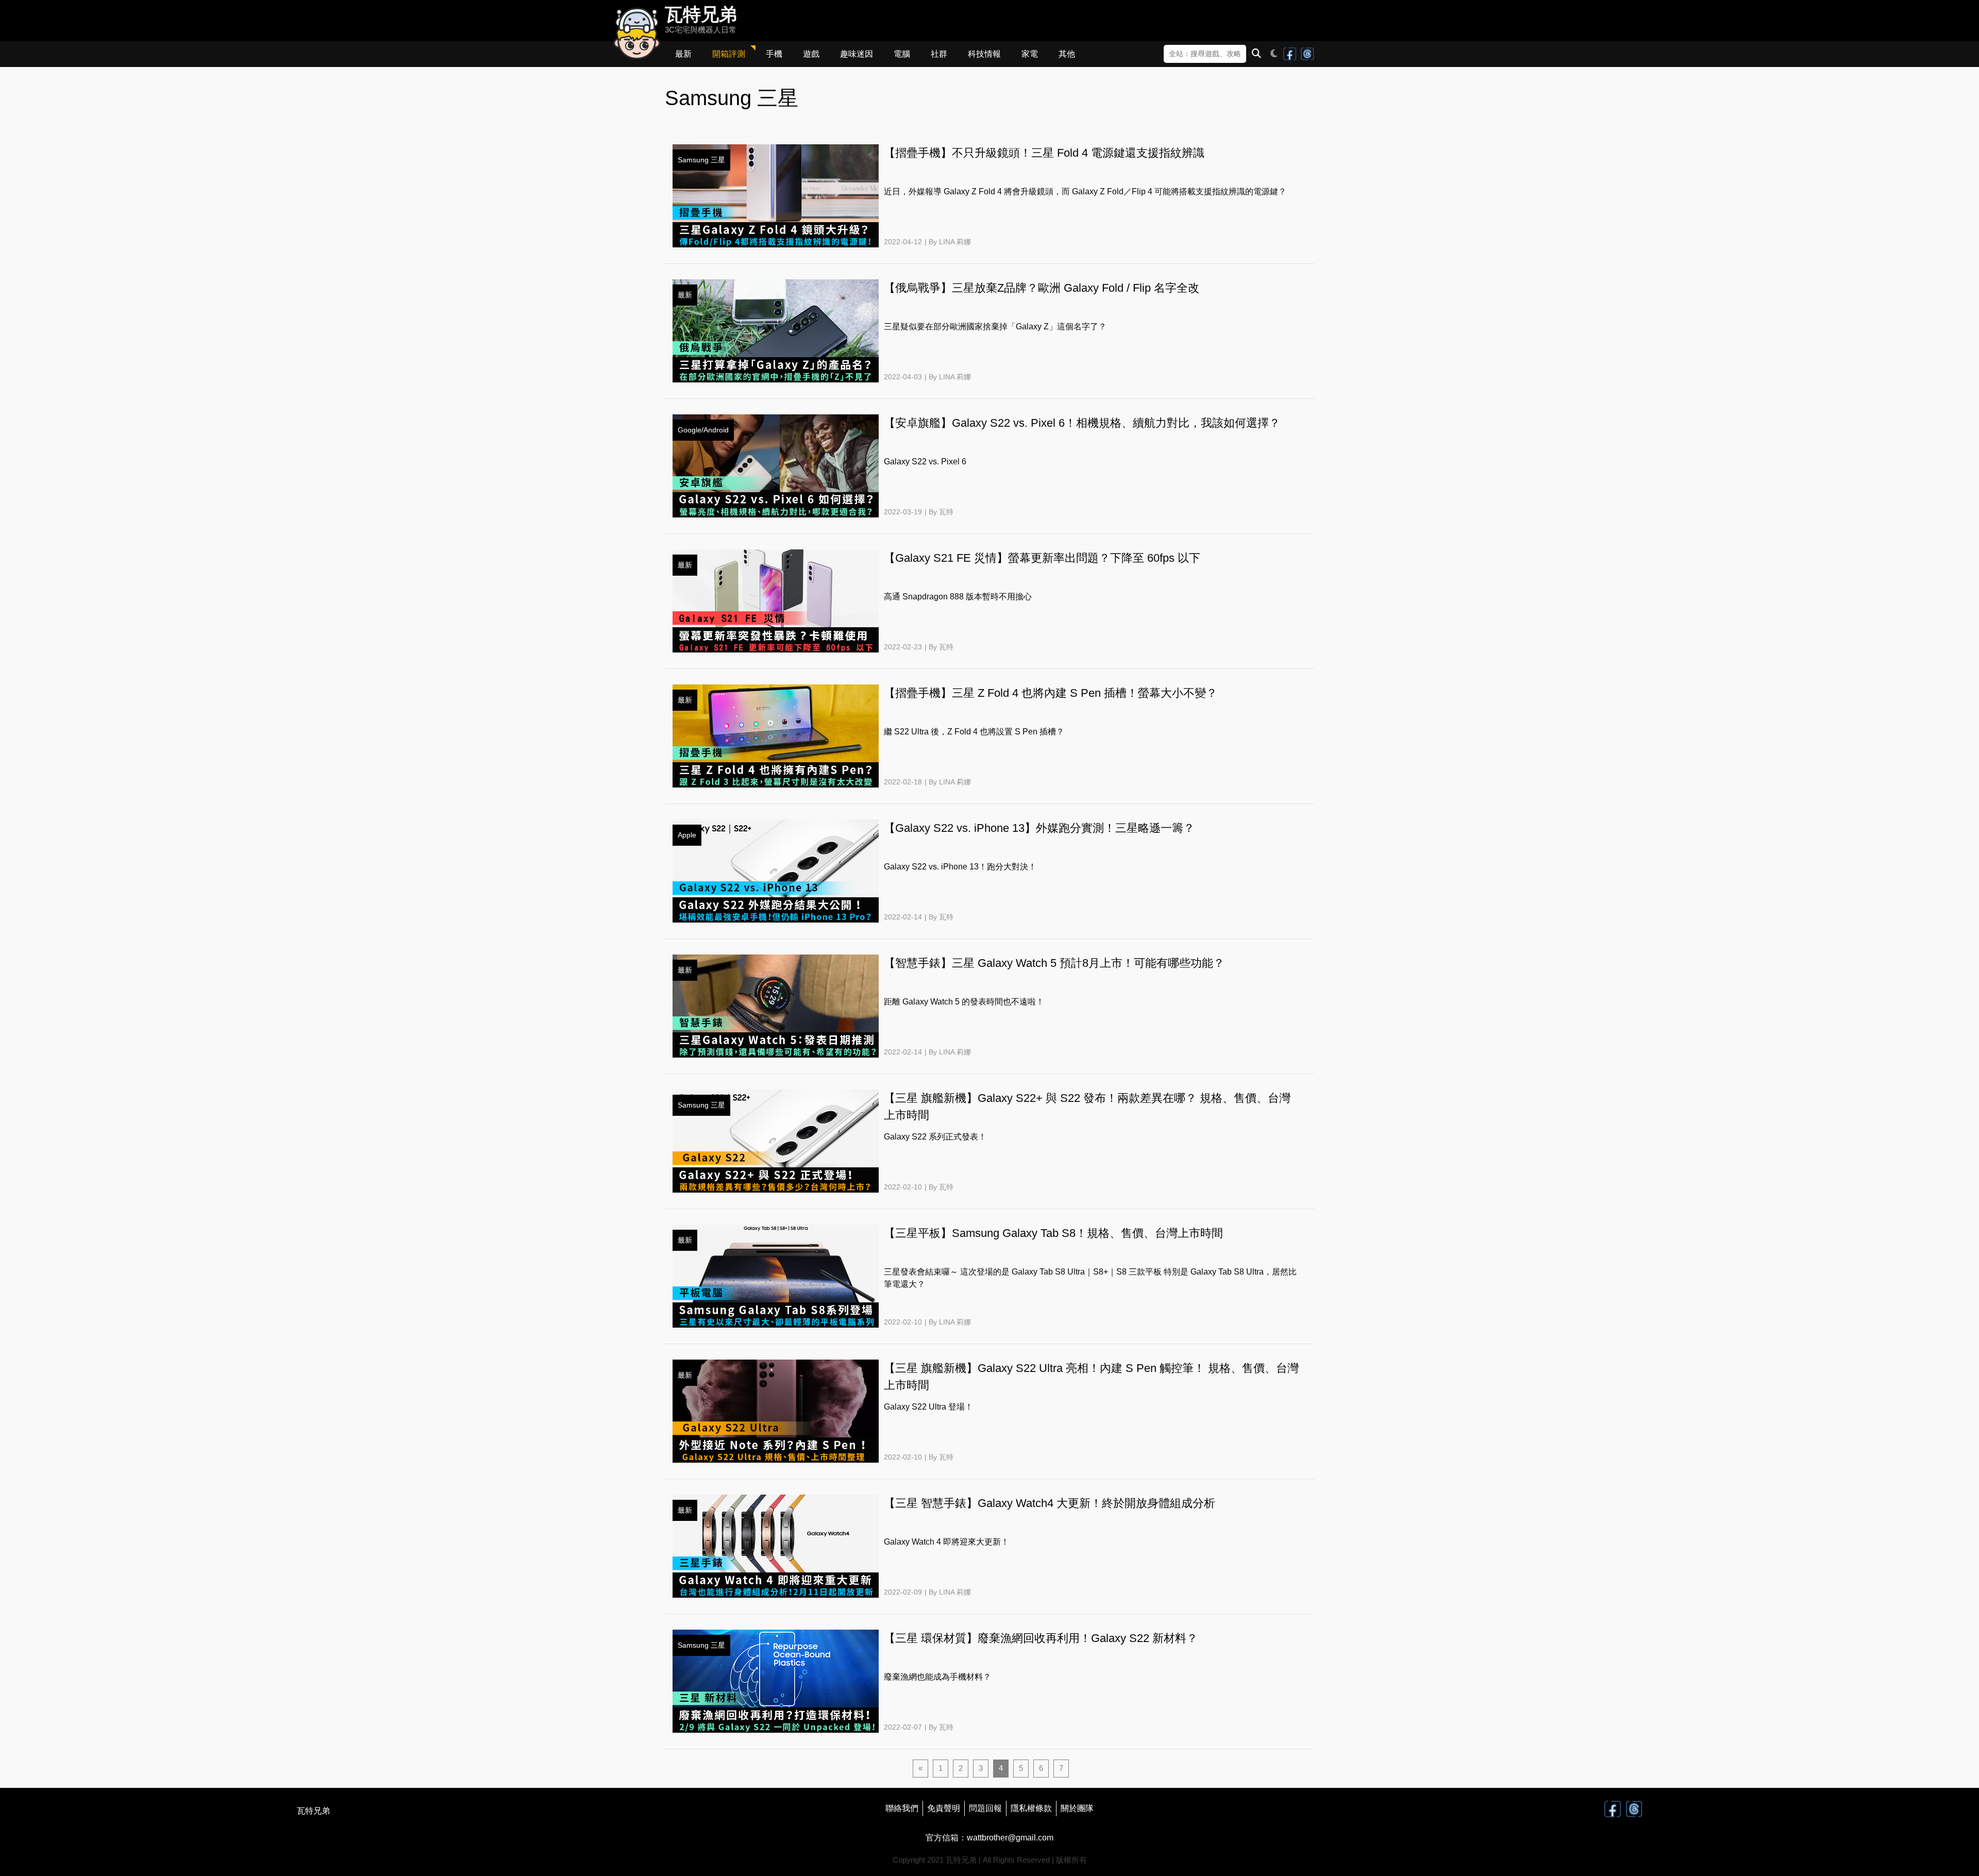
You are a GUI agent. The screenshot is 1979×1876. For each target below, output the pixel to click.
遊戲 (811, 54)
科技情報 (984, 54)
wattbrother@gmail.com (1010, 1838)
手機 (774, 54)
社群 (939, 54)
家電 (1030, 54)
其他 (1067, 54)
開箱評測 (729, 54)
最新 (683, 54)
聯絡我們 (902, 1808)
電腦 (902, 54)
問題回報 (985, 1808)
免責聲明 (944, 1808)
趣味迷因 (857, 54)
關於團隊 (1077, 1808)
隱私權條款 (1031, 1808)
